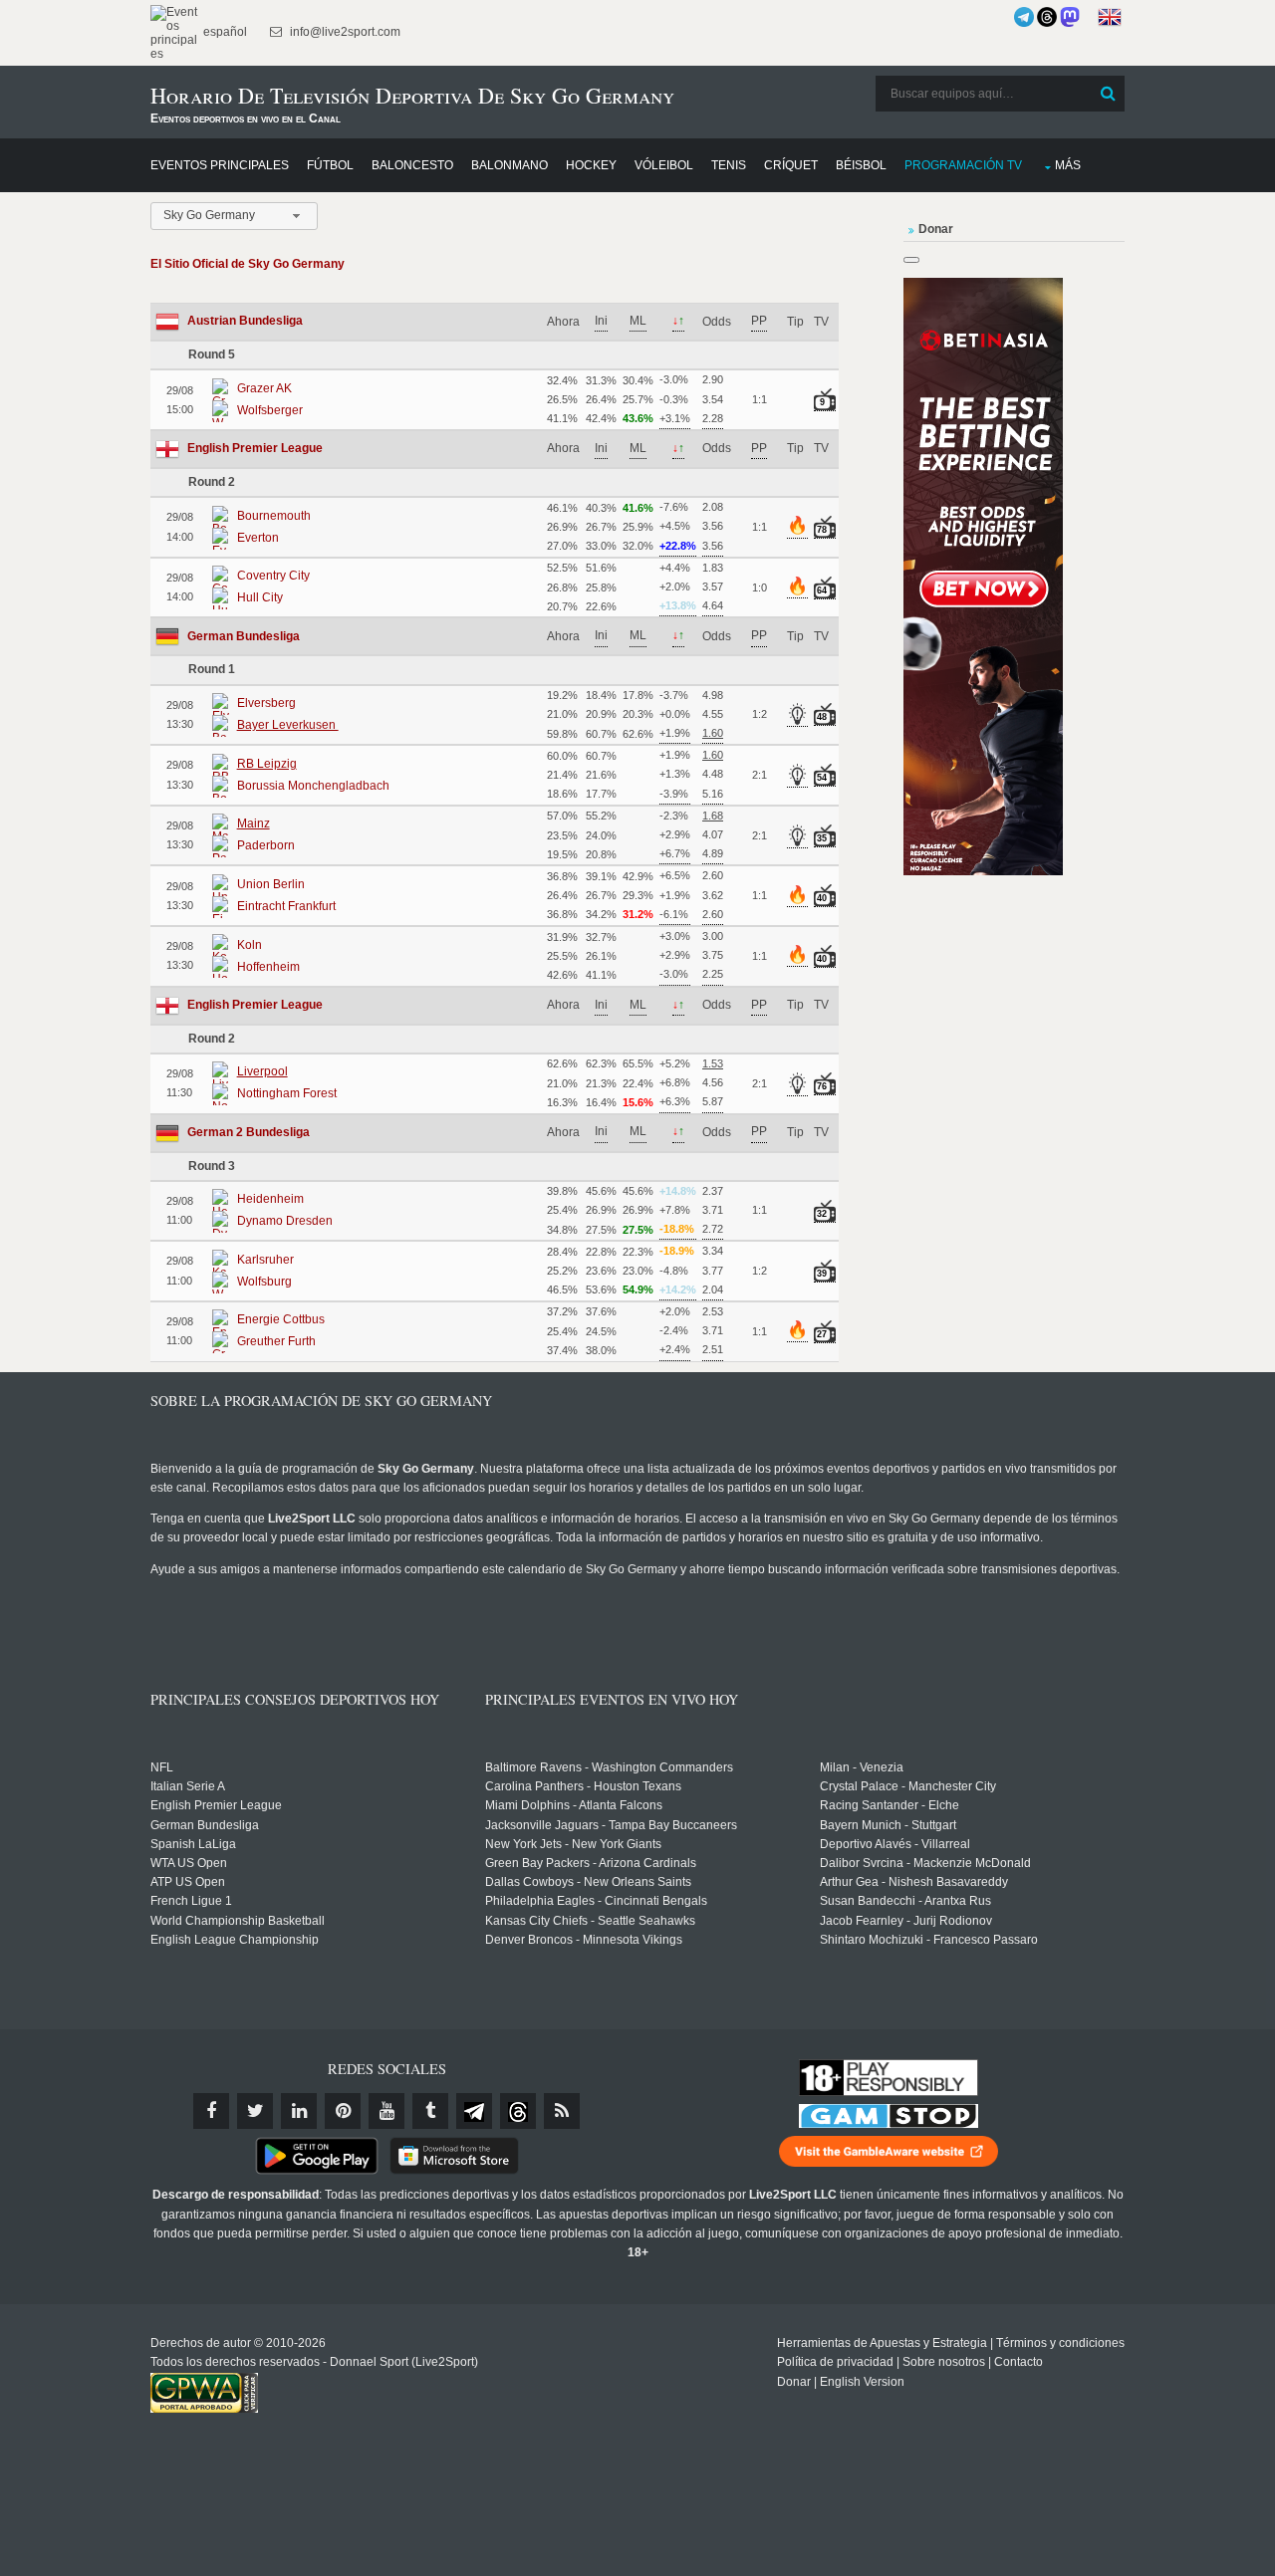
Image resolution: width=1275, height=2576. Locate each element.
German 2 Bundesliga (249, 1132)
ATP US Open (188, 1882)
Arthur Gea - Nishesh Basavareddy (914, 1882)
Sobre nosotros (944, 2362)
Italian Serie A (188, 1786)
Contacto (1019, 2362)
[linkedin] (299, 2111)
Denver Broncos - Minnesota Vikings (584, 1940)
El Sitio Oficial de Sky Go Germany (248, 264)
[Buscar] (1108, 94)
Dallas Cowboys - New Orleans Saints (588, 1882)
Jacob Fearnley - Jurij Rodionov (906, 1921)
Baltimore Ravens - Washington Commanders (609, 1767)
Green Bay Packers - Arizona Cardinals (591, 1863)
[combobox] (234, 216)
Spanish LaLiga (193, 1844)
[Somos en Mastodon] (1070, 17)
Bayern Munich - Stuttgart (888, 1825)
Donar (794, 2382)
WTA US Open (189, 1863)
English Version (862, 2382)
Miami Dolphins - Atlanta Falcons (574, 1805)
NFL (162, 1767)
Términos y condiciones (1060, 2343)
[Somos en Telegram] (1024, 17)
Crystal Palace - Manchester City (908, 1786)
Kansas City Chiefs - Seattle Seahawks (590, 1921)
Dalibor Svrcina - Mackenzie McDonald (925, 1863)
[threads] (518, 2111)
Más (1068, 165)
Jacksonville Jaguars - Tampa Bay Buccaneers (611, 1825)
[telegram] (474, 2111)
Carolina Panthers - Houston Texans (583, 1786)
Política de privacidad (835, 2362)
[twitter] (255, 2111)
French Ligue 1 (191, 1901)
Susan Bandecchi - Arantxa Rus (905, 1901)
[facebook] (211, 2111)
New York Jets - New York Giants (573, 1844)
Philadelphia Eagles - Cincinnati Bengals (596, 1901)
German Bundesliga (244, 636)
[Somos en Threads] (1047, 17)
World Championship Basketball (238, 1921)
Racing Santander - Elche (890, 1805)
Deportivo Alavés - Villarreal (895, 1844)
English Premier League (255, 448)
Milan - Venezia (862, 1767)
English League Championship (235, 1940)
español (224, 32)
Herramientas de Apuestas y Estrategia (882, 2343)
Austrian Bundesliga (245, 321)
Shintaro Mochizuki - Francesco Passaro (929, 1940)
